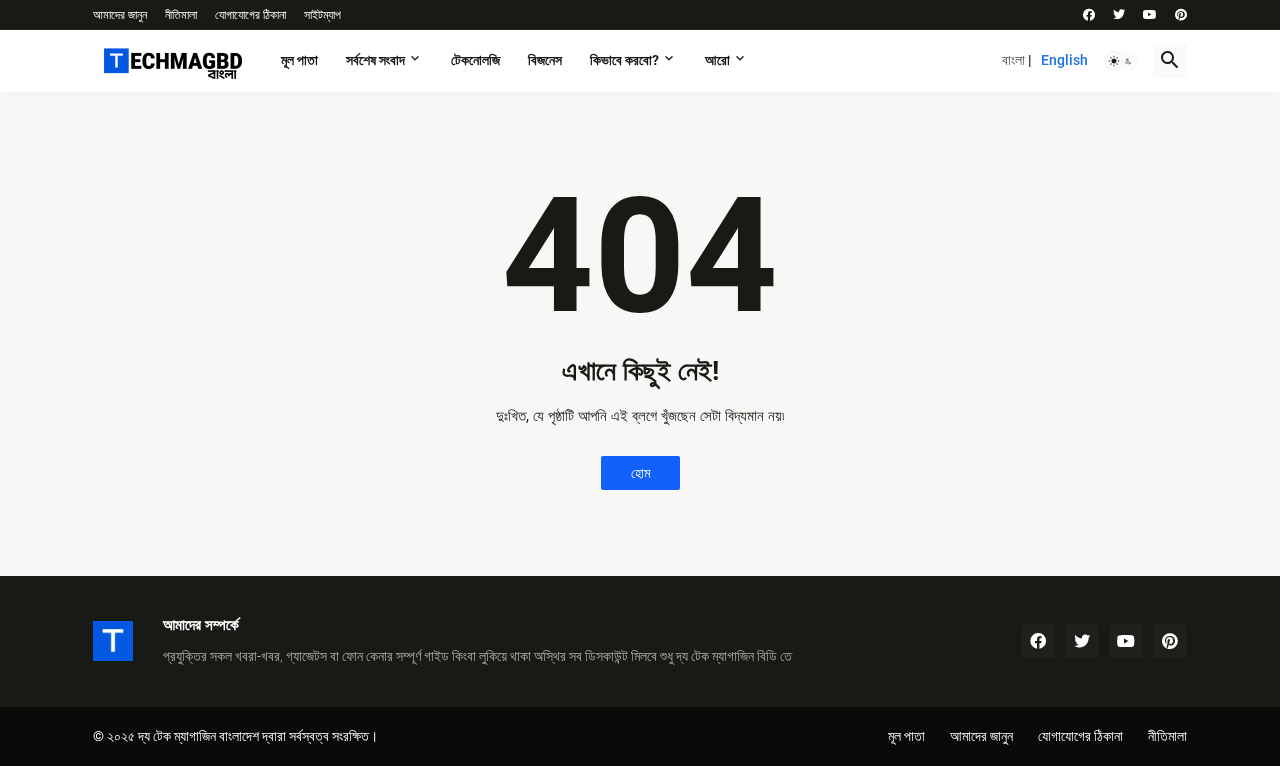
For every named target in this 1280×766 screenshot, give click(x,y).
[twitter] (1119, 15)
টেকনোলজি (475, 60)
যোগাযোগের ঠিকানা (250, 15)
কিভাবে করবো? (624, 60)
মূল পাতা (299, 60)
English (1064, 60)
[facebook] (1089, 15)
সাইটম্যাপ (322, 15)
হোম (640, 473)
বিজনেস (545, 60)
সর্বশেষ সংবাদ (375, 60)
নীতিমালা (181, 15)
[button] (1121, 61)
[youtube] (1150, 15)
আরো (717, 60)
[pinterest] (1181, 15)
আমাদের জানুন (120, 15)
